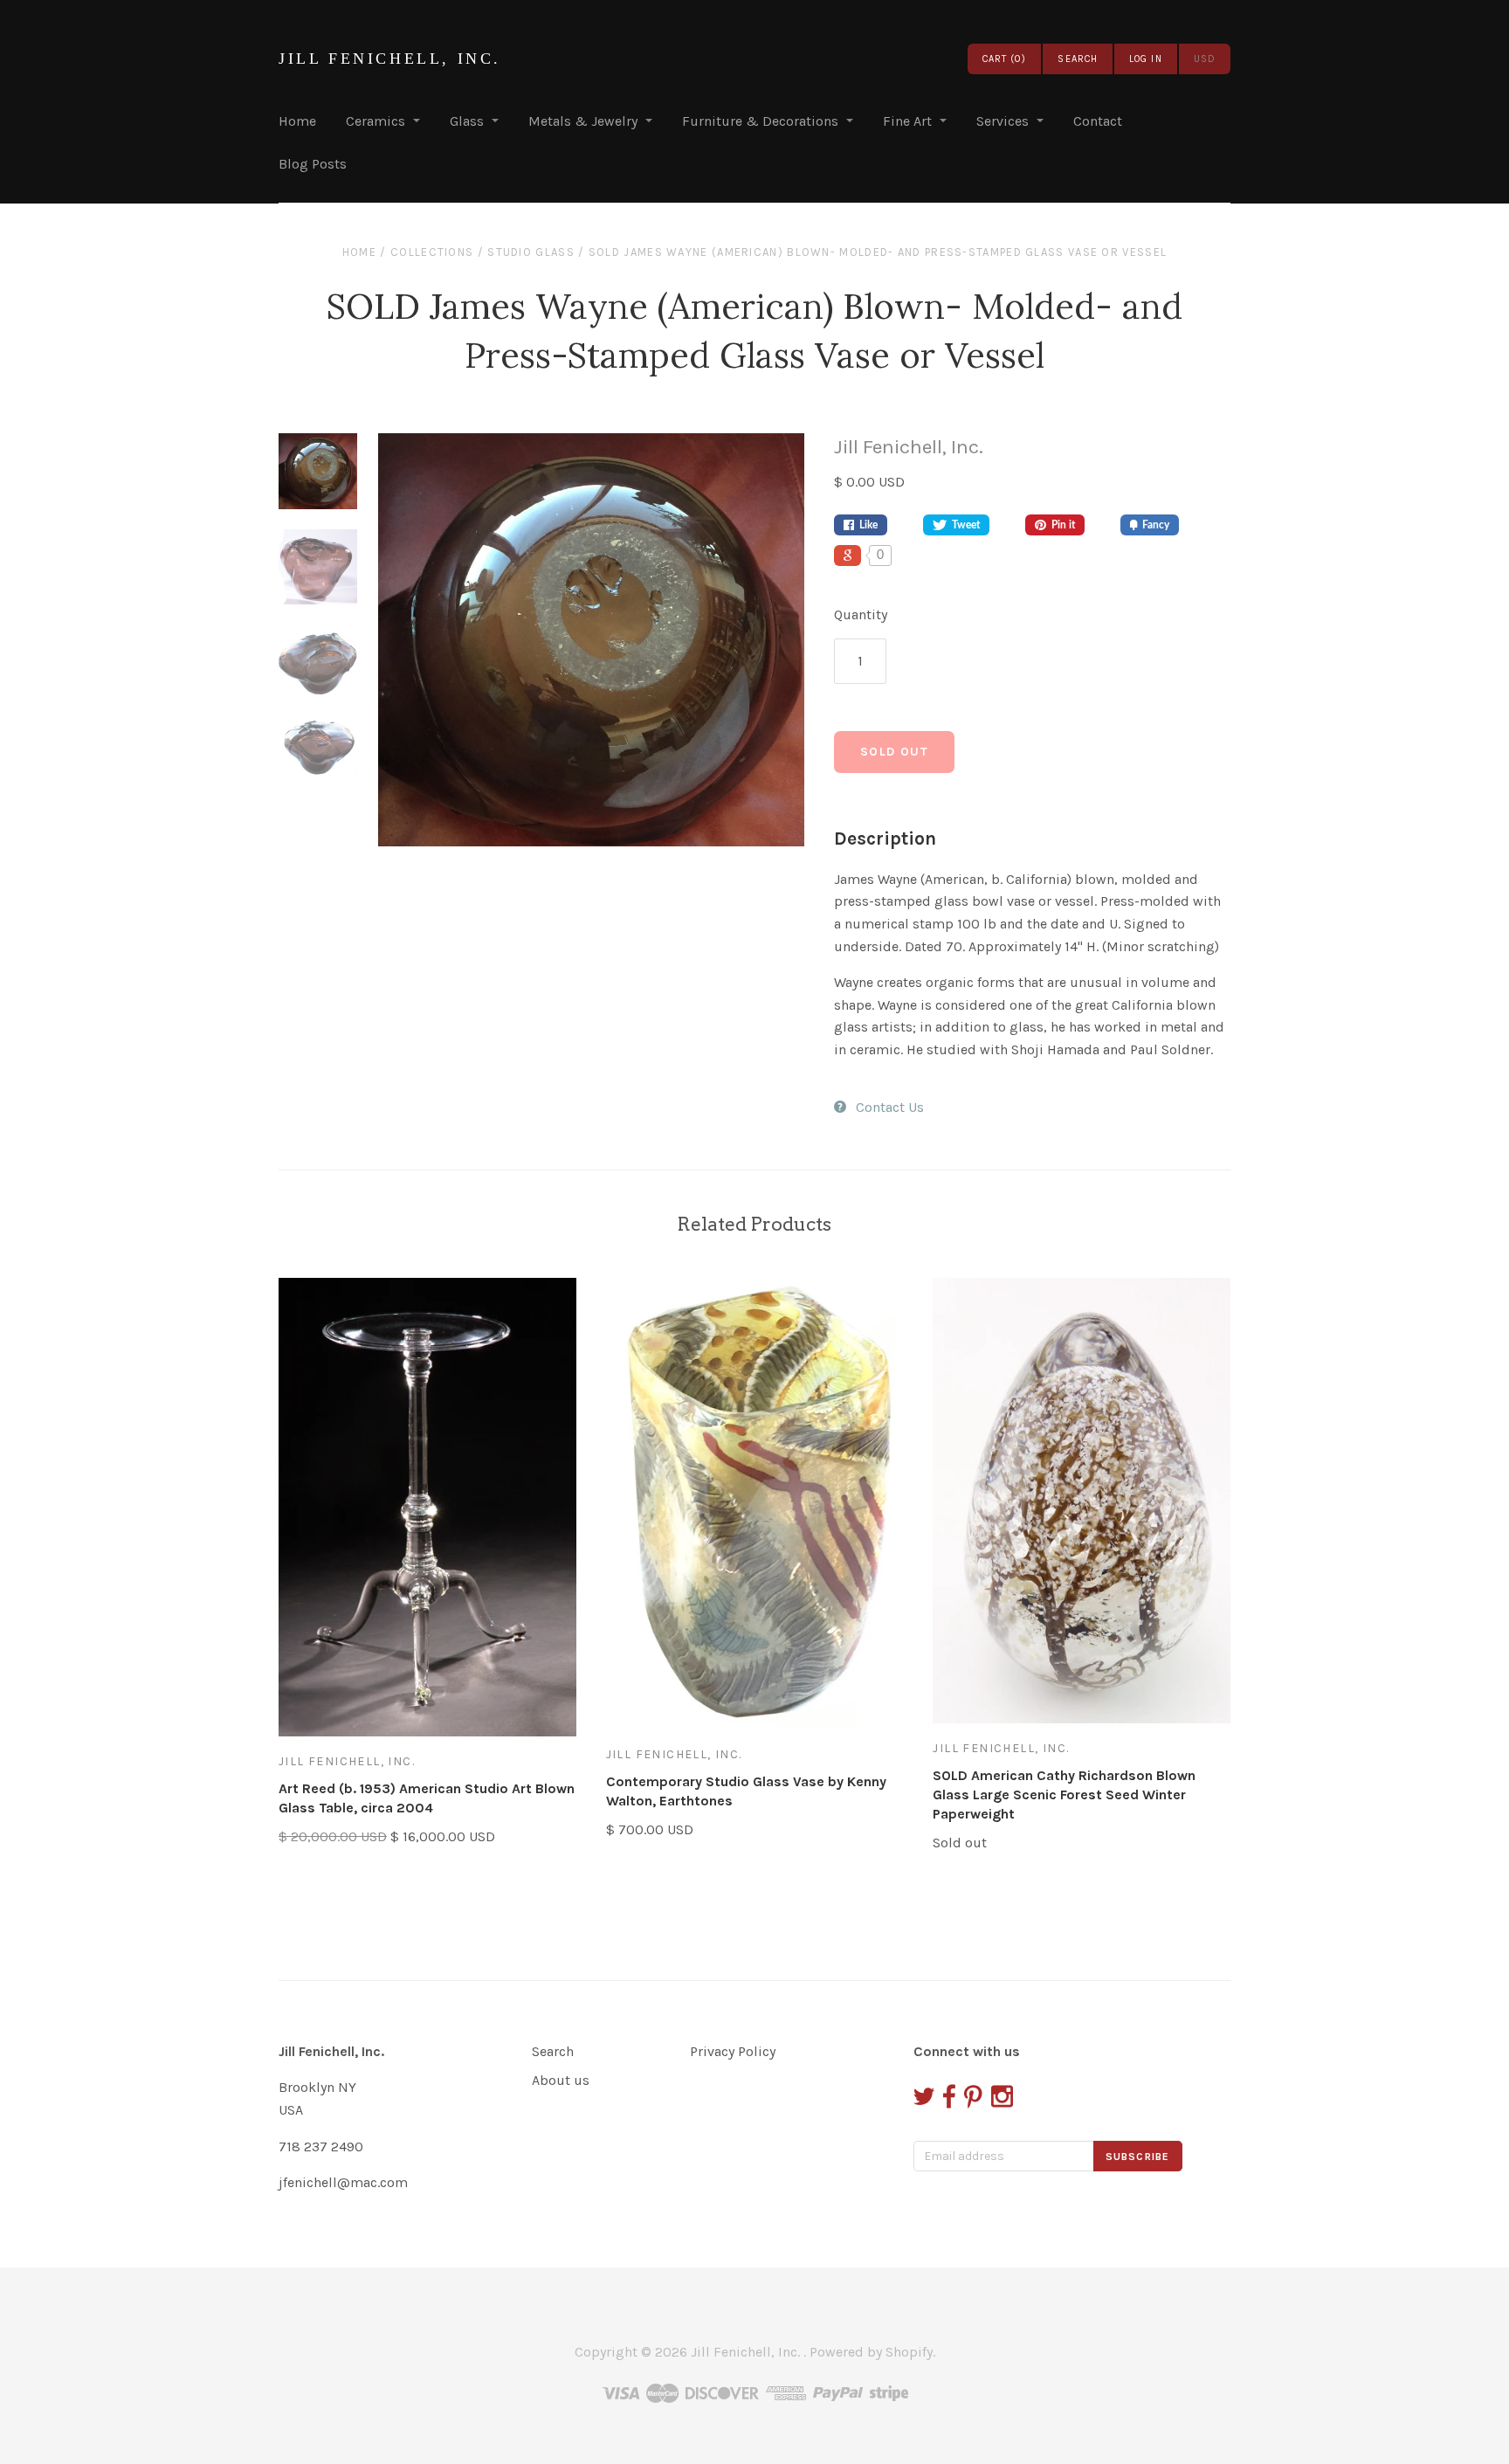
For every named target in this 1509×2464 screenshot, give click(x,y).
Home (297, 121)
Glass (467, 121)
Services (1003, 121)
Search (553, 2051)
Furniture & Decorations (760, 121)
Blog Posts (313, 164)
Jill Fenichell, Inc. (390, 59)
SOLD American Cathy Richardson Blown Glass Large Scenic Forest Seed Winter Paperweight (1064, 1795)
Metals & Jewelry (583, 121)
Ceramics (376, 121)
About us (561, 2080)
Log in (1146, 59)
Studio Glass (531, 252)
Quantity (861, 614)
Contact (1098, 121)
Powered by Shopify (871, 2352)
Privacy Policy (733, 2051)
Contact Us (890, 1107)
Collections (432, 252)
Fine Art (907, 121)
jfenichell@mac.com (343, 2182)
